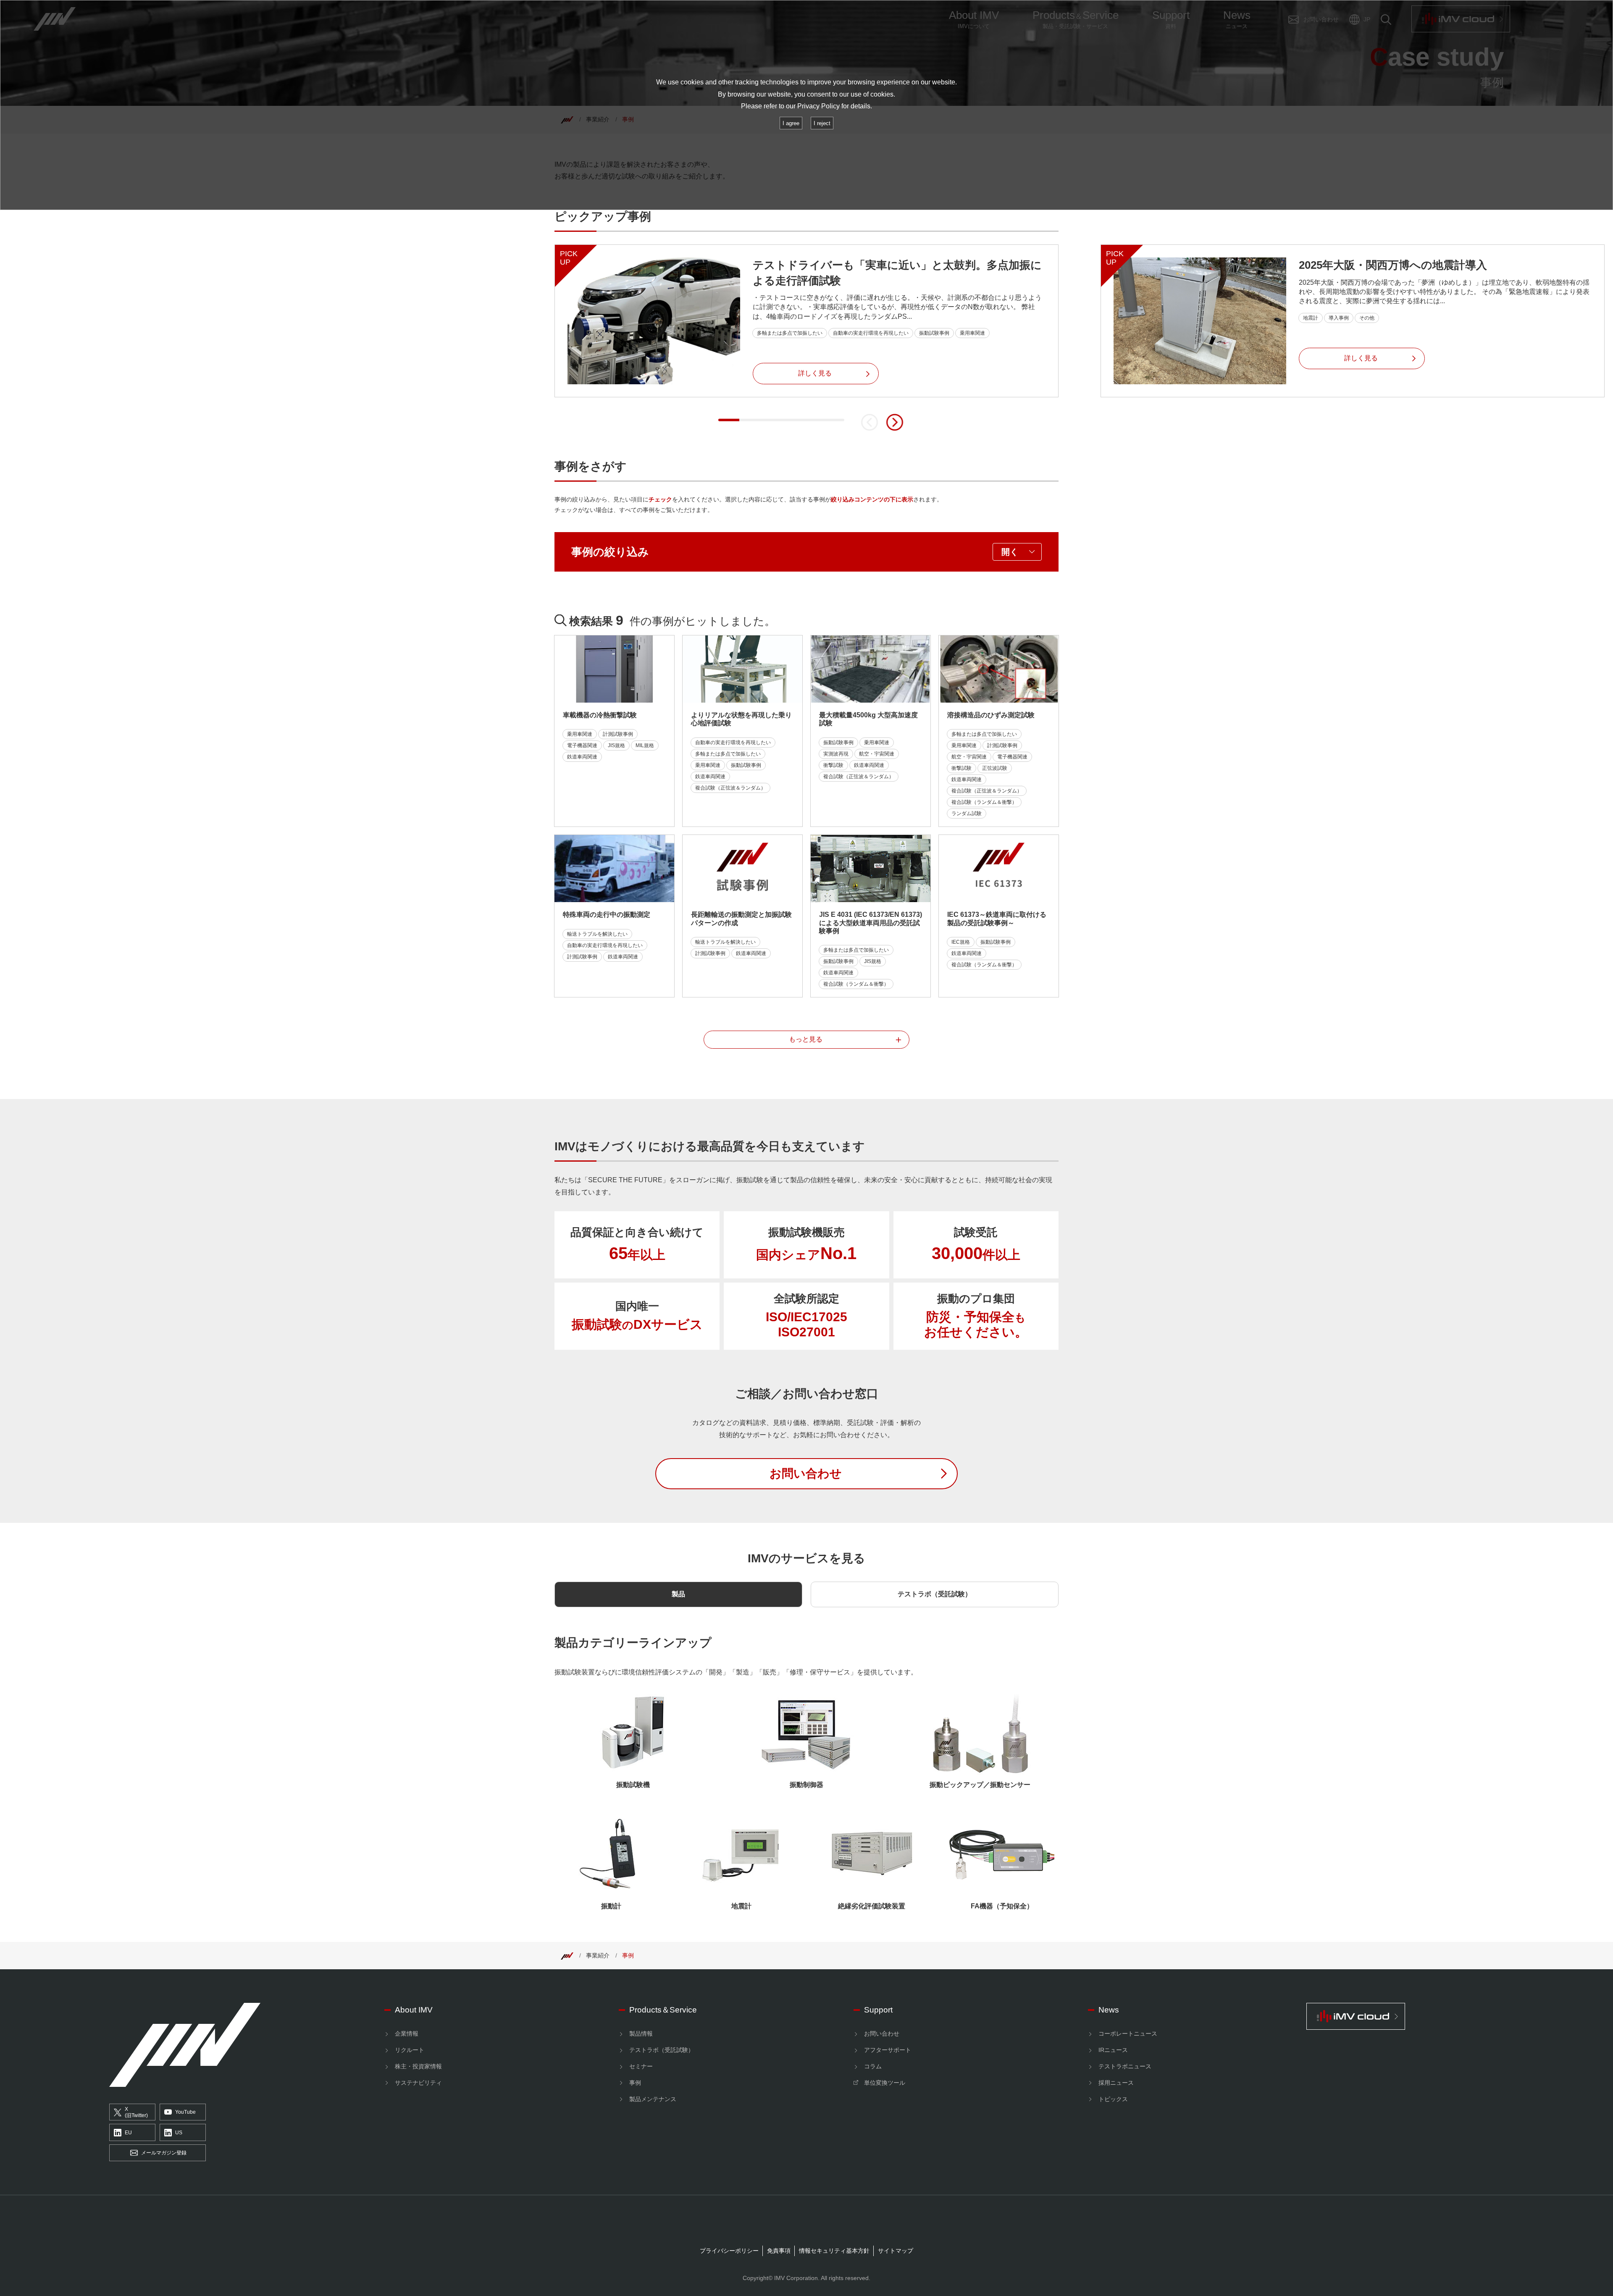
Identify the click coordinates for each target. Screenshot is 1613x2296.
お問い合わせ (882, 2034)
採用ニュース (1116, 2083)
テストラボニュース (1125, 2066)
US (179, 2133)
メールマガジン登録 (164, 2153)
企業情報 (407, 2034)
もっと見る (806, 1039)
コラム (873, 2066)
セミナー (641, 2066)
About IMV (414, 2010)
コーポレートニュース (1128, 2034)
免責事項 (779, 2251)
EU (128, 2133)
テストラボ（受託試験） (935, 1594)
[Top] (567, 1955)
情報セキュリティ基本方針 (834, 2251)
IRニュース (1113, 2050)
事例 (628, 1955)
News (1109, 2010)
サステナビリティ (418, 2083)
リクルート (410, 2050)
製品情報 (641, 2034)
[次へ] (895, 422)
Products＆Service (663, 2010)
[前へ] (870, 422)
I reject (822, 123)
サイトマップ (896, 2251)
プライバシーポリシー (729, 2251)
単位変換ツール (885, 2083)
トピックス (1113, 2099)
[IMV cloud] (1405, 2016)
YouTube (185, 2112)
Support (878, 2010)
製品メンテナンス (653, 2099)
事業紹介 (598, 1955)
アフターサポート (888, 2050)
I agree (791, 123)
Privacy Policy (818, 106)
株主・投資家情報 (418, 2066)
